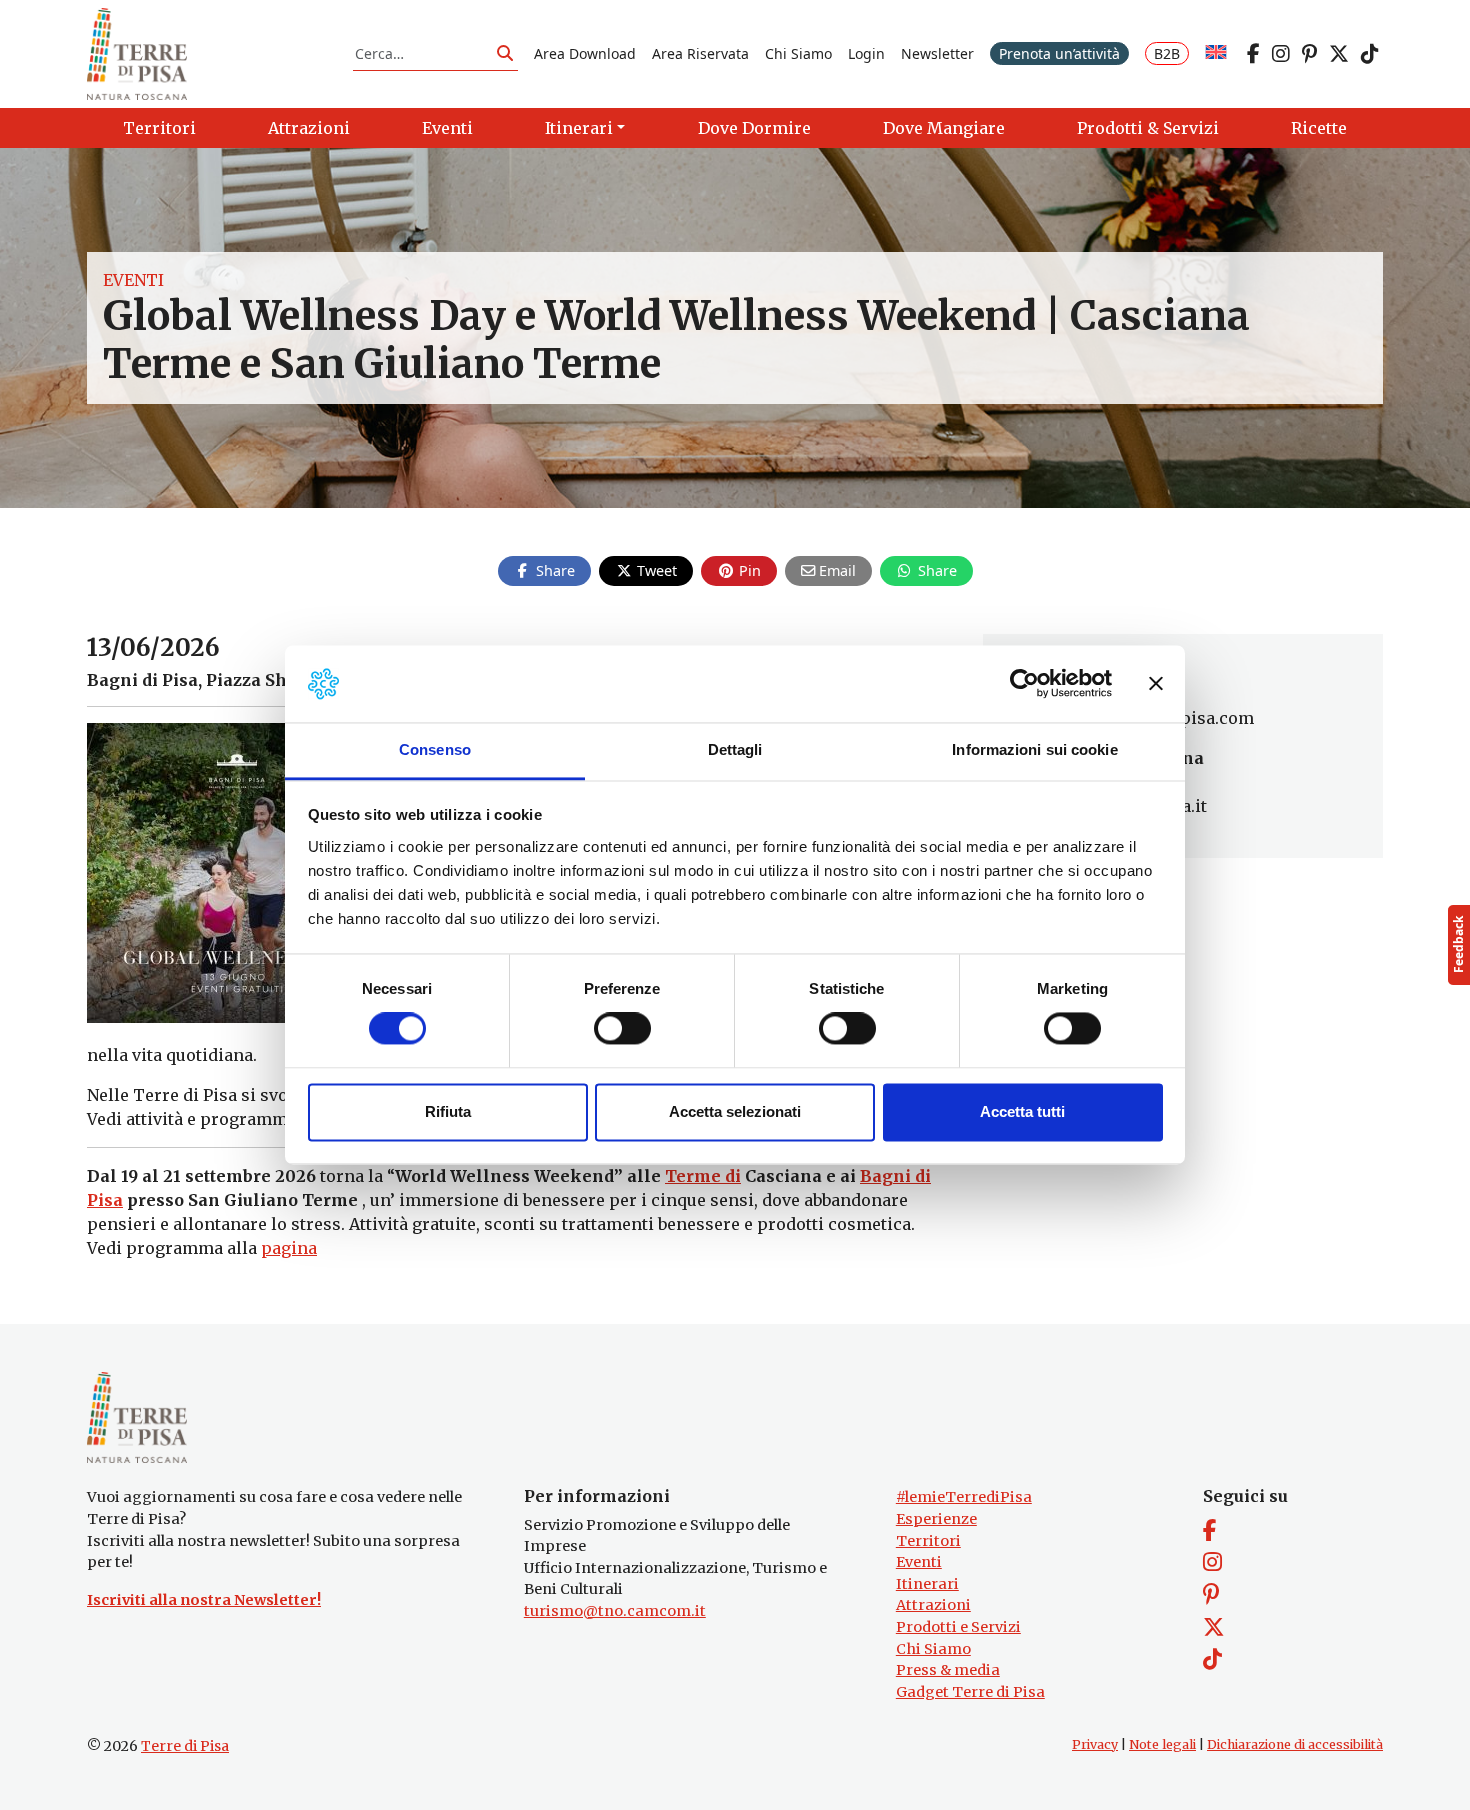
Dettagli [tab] (735, 749)
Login (866, 53)
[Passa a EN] (1216, 53)
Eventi (133, 280)
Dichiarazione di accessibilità (1295, 1744)
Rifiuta (448, 1111)
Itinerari (927, 1584)
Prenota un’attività (1059, 53)
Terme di (703, 1176)
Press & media (948, 1670)
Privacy (1095, 1744)
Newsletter (937, 53)
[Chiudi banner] (1156, 684)
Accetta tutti (1022, 1111)
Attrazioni (933, 1605)
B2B (1167, 53)
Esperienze (936, 1519)
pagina (289, 1248)
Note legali (1162, 1744)
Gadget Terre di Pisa (970, 1692)
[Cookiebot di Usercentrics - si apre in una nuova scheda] (1024, 684)
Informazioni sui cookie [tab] (1034, 749)
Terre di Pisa (185, 1746)
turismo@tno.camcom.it (615, 1611)
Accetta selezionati (735, 1111)
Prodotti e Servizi (958, 1627)
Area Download (585, 53)
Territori (928, 1541)
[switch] (622, 1029)
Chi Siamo (798, 53)
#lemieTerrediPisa (964, 1497)
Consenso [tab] (435, 749)
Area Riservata (700, 53)
